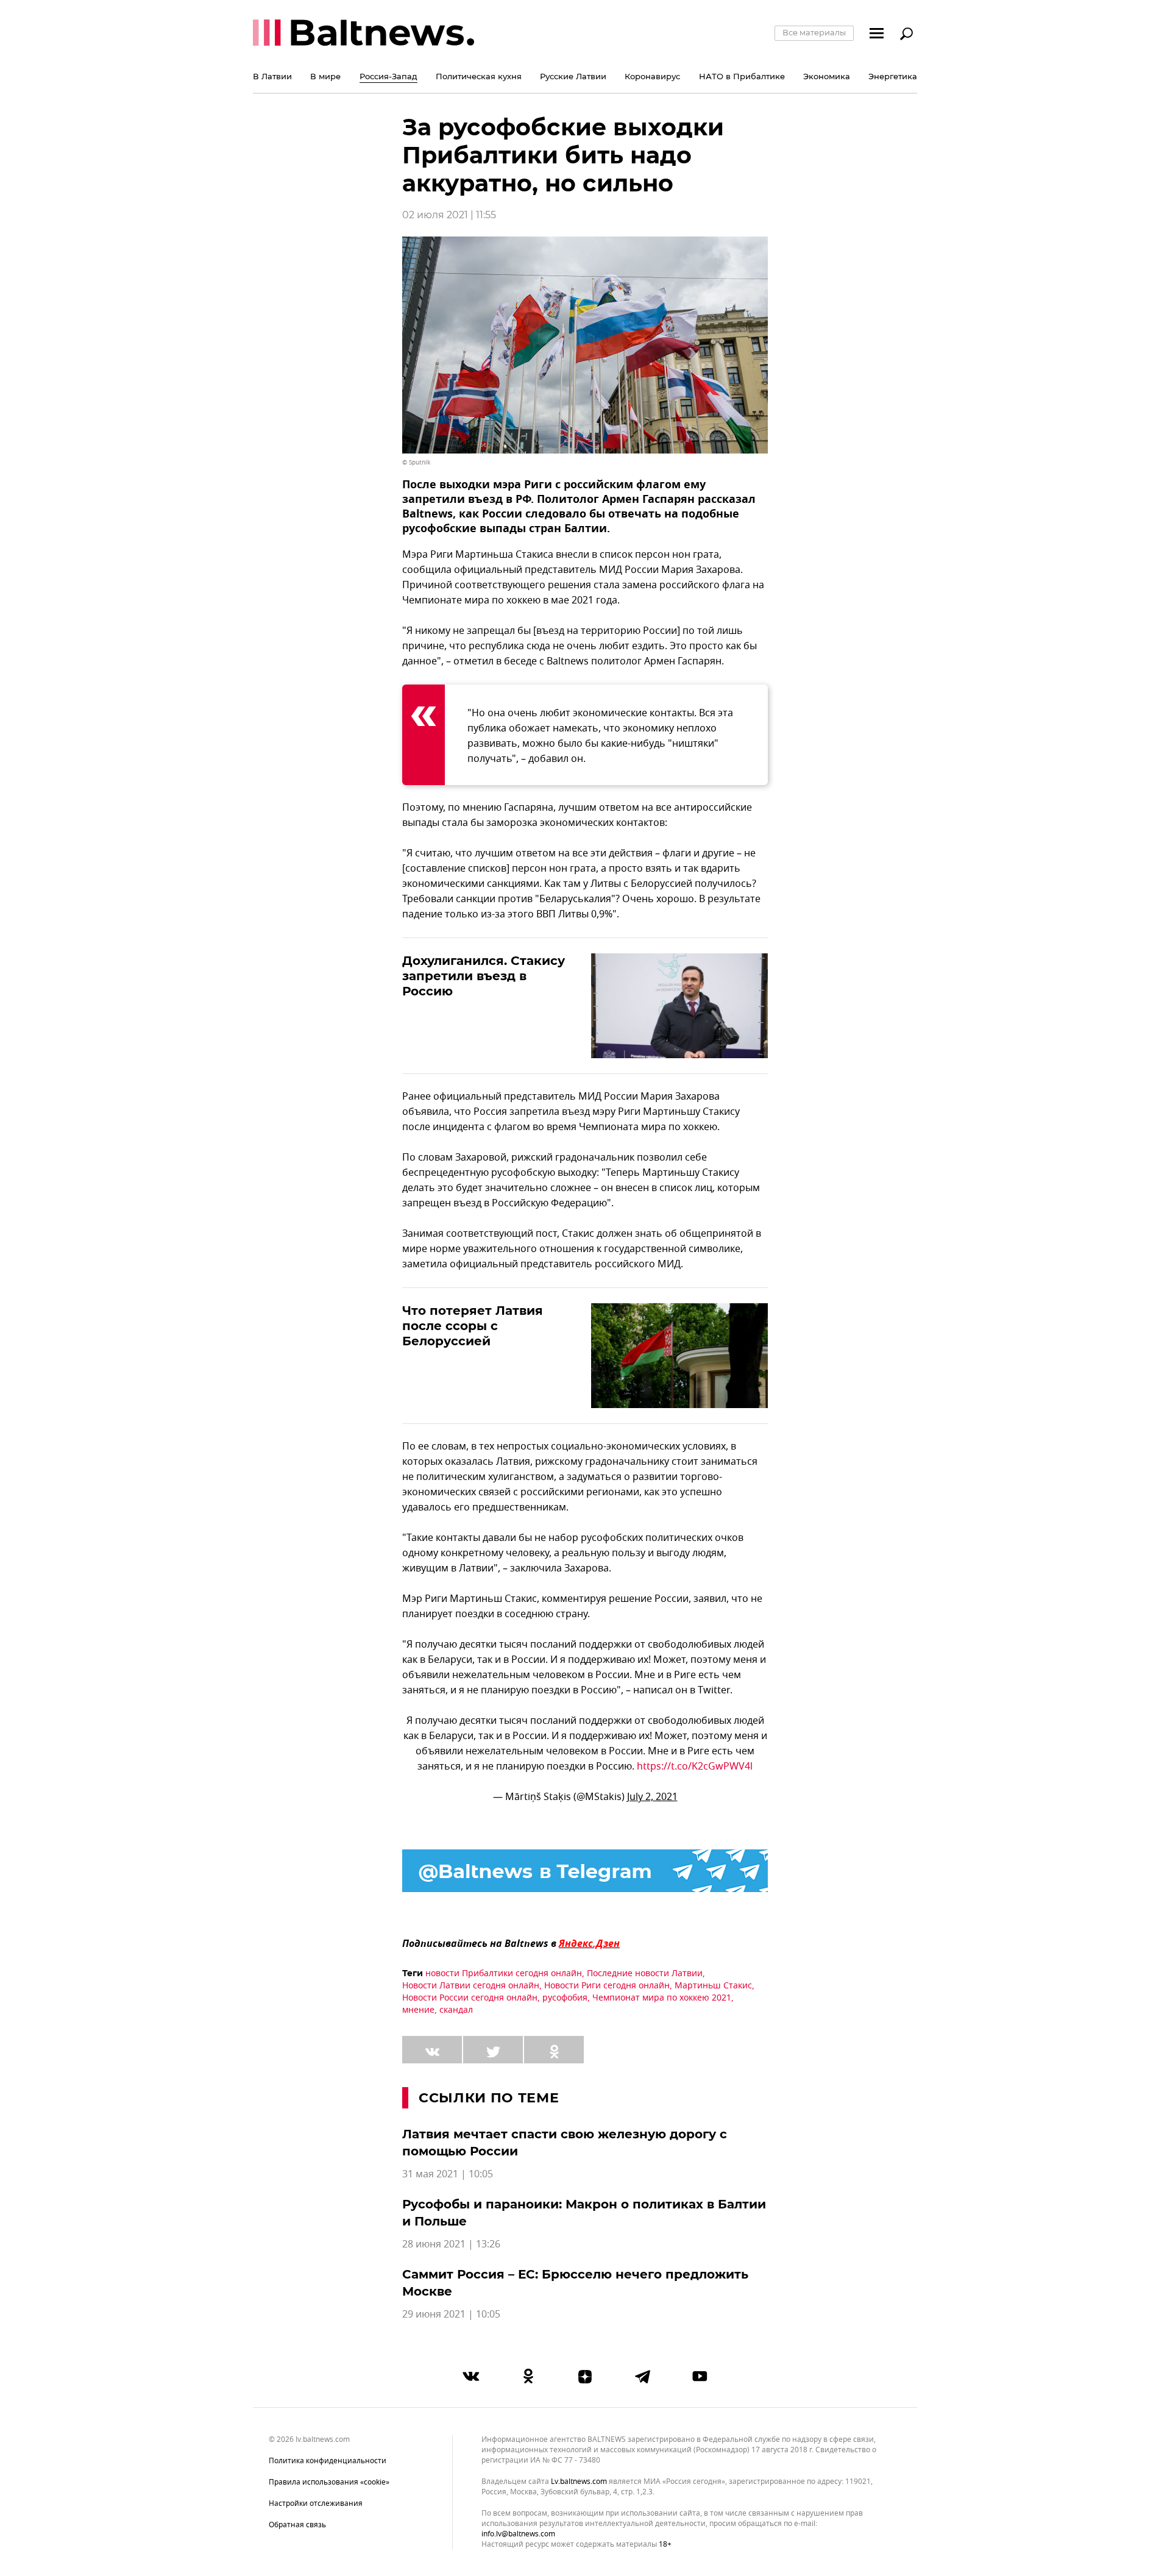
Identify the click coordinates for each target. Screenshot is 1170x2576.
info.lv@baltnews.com (518, 2534)
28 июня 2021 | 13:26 (451, 2244)
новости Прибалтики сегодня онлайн (504, 1973)
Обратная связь (297, 2525)
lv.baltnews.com (579, 2482)
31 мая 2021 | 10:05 (448, 2174)
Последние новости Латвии (645, 1973)
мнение (418, 2010)
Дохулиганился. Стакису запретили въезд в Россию (484, 976)
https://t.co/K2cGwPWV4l (695, 1767)
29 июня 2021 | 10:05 (451, 2314)
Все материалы (814, 32)
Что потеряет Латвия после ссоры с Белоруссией (473, 1326)
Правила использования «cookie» (329, 2482)
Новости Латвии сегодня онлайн (471, 1986)
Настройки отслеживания (316, 2503)
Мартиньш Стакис (713, 1986)
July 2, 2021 (652, 1797)
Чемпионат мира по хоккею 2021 (662, 1998)
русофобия (565, 1998)
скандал (456, 2010)
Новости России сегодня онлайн (470, 1998)
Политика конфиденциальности (328, 2461)
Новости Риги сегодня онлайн (607, 1986)
